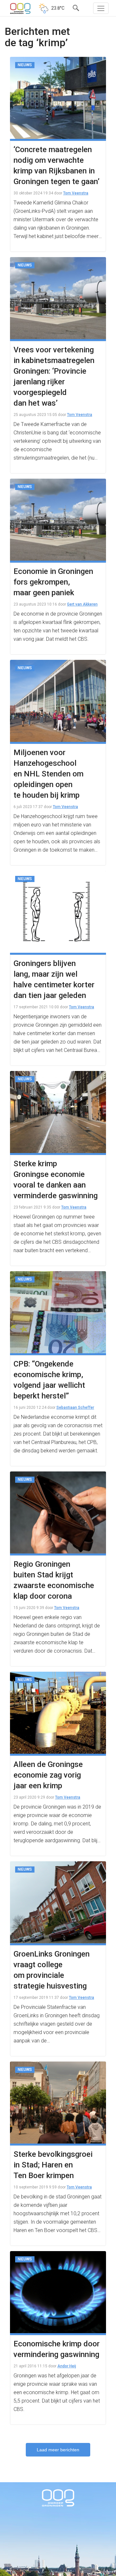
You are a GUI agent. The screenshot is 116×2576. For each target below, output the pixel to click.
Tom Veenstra (76, 193)
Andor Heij (67, 2366)
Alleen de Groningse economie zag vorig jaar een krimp (48, 1775)
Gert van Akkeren (82, 604)
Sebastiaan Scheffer (75, 1407)
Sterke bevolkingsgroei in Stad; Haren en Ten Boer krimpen (53, 2165)
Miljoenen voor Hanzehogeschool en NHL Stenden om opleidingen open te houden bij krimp (48, 774)
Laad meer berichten (58, 2450)
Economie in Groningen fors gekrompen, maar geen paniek (53, 582)
